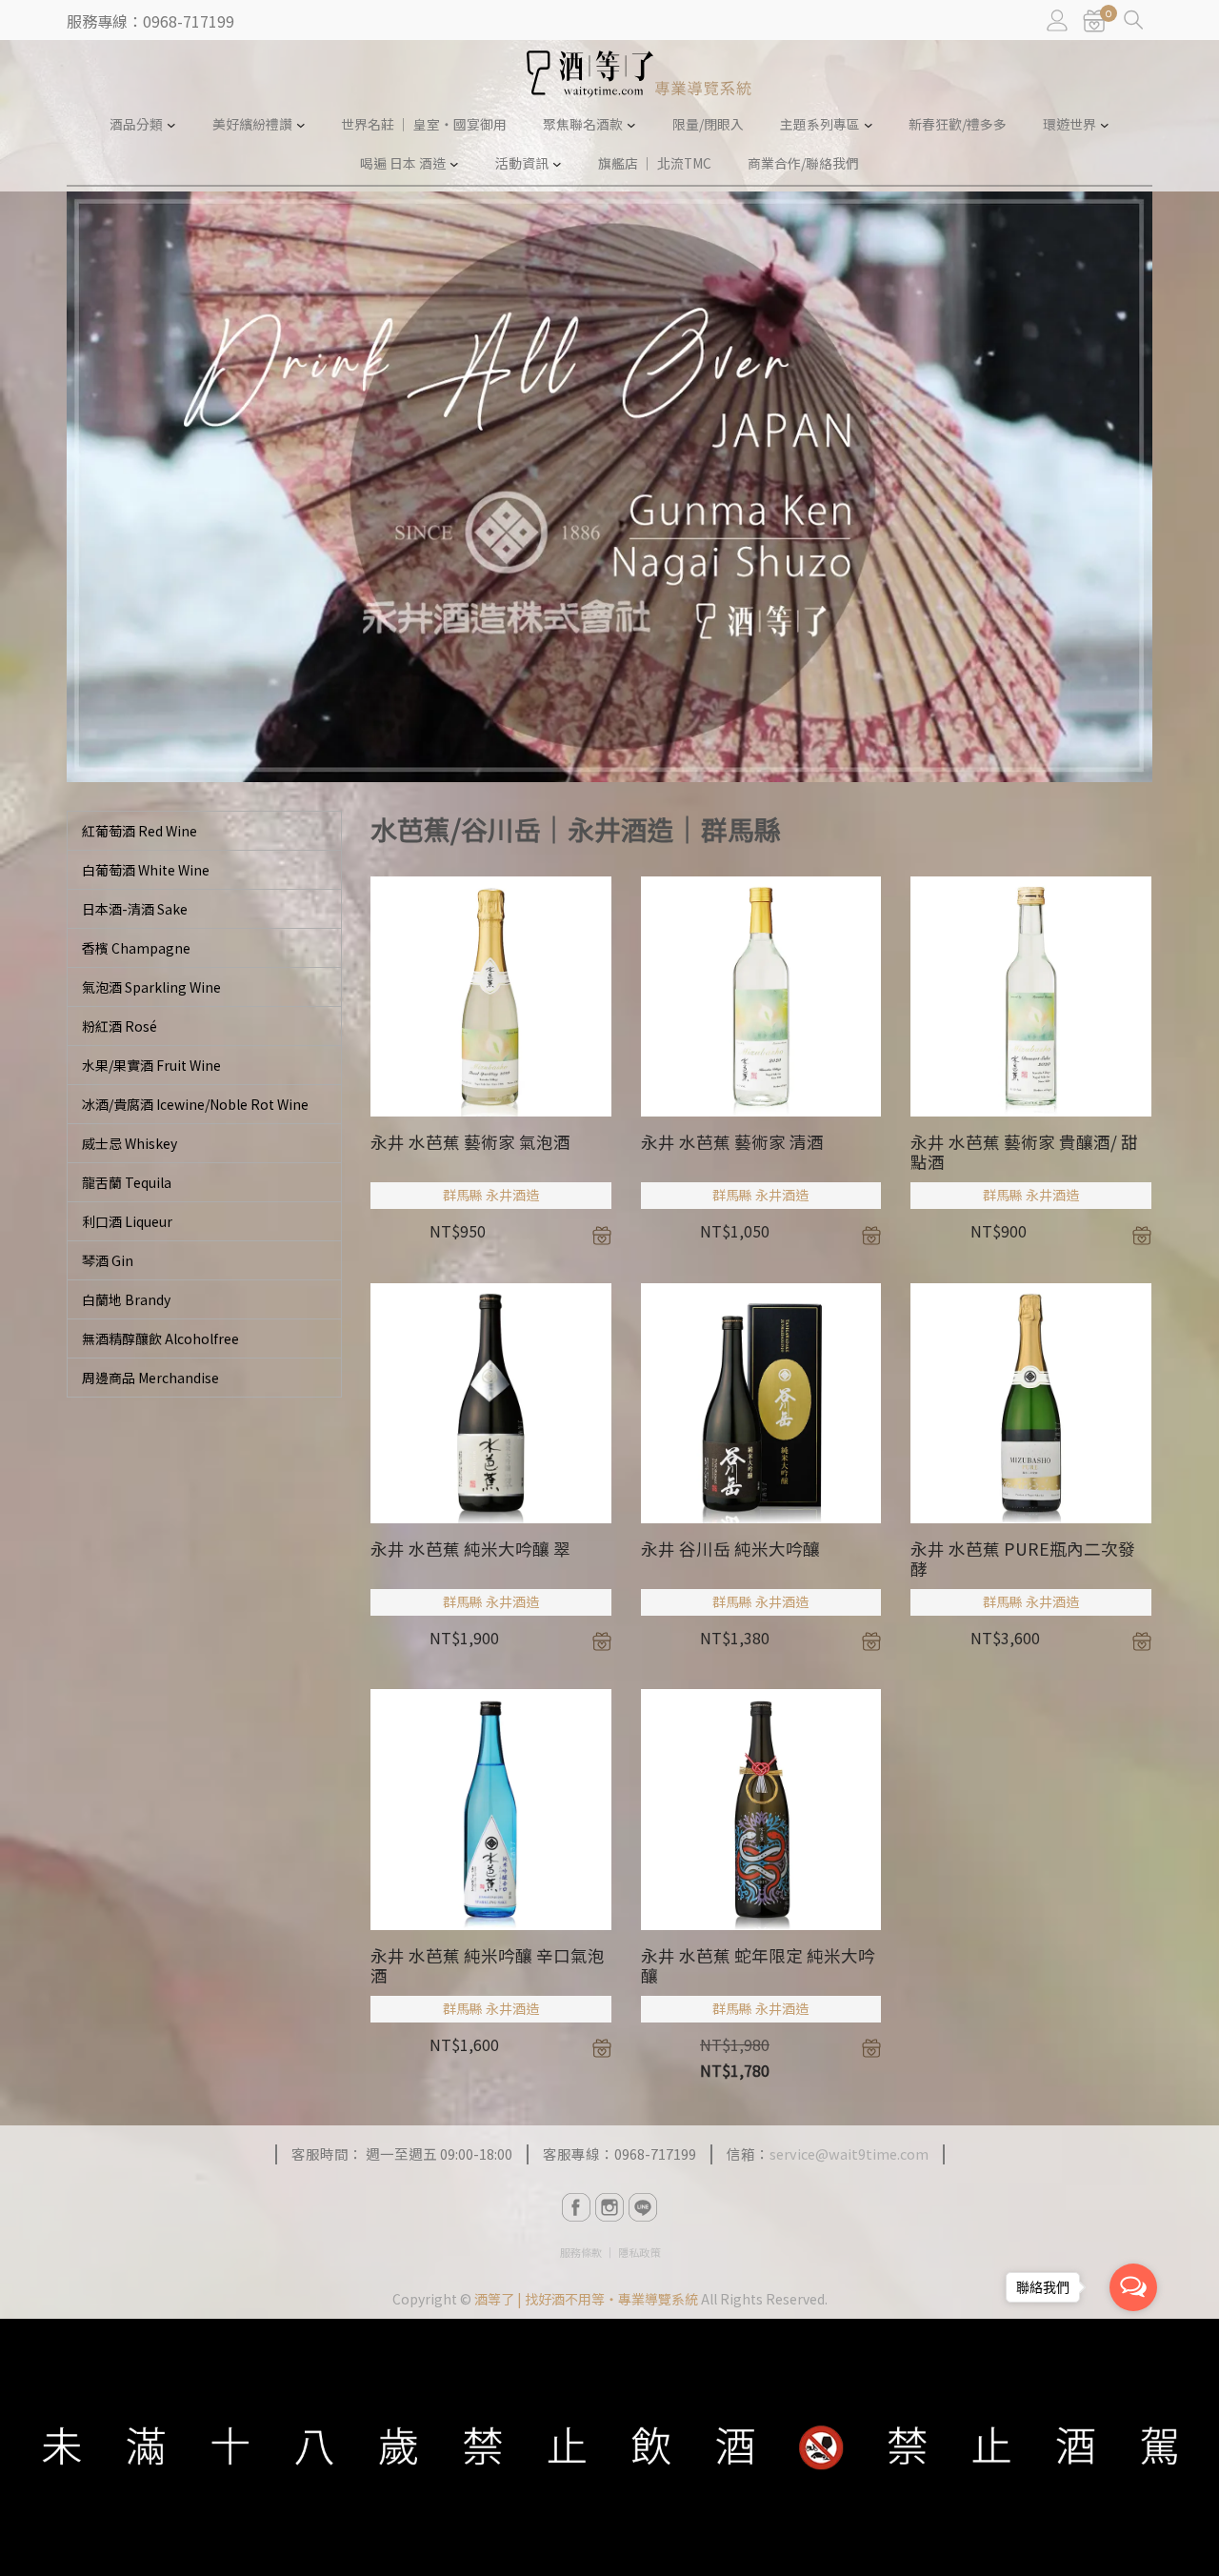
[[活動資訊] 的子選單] (557, 164)
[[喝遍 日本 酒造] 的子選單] (454, 164)
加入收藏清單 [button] (602, 1236)
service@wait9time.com (849, 2153)
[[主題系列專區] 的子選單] (869, 125)
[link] (1094, 21)
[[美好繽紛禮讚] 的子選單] (301, 125)
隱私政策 (639, 2252)
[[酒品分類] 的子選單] (171, 125)
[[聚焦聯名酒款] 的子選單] (631, 125)
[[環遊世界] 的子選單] (1105, 125)
